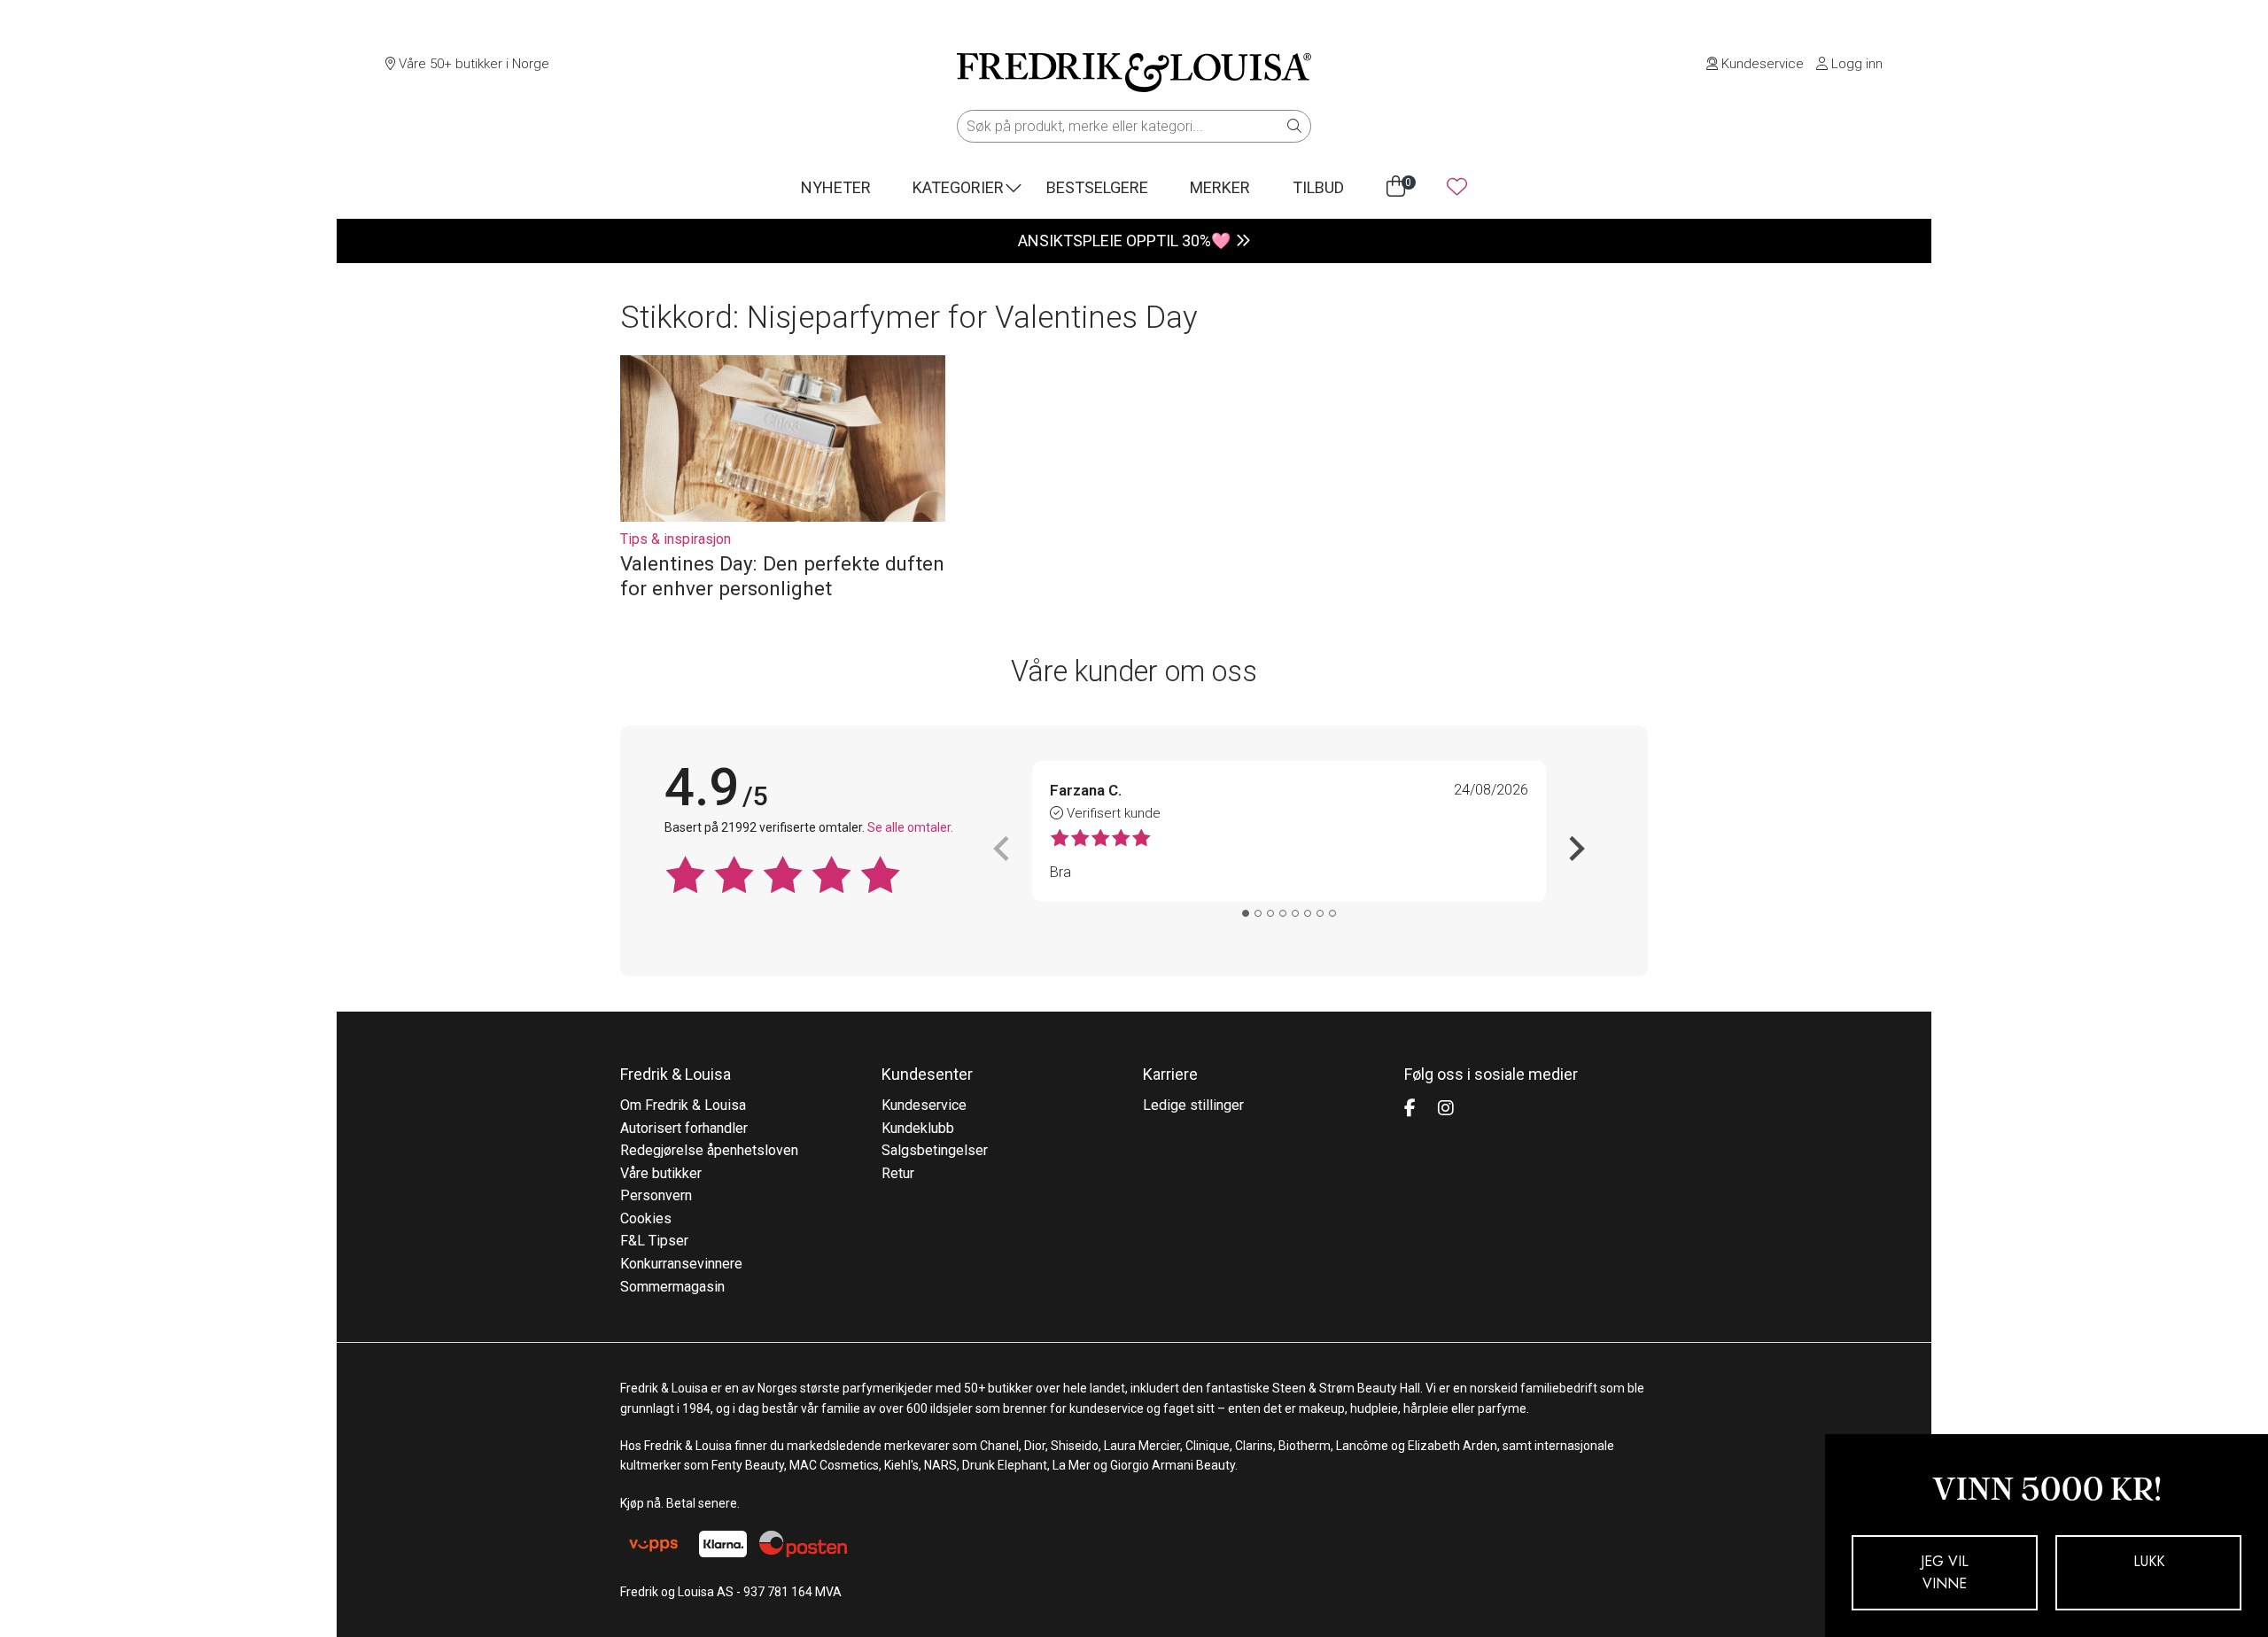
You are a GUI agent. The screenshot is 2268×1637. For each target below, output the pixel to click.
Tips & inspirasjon (676, 539)
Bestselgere (1097, 187)
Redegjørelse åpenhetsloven (709, 1150)
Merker (1220, 187)
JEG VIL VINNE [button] (1945, 1573)
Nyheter (836, 187)
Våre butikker (661, 1173)
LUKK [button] (2149, 1561)
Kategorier (958, 187)
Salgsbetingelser (935, 1150)
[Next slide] (1575, 849)
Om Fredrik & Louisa (683, 1105)
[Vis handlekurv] (1396, 187)
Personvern (656, 1195)
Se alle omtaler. (910, 827)
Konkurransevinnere (681, 1264)
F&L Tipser (654, 1241)
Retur (898, 1173)
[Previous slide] (1003, 849)
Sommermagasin (672, 1287)
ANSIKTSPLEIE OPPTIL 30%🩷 (1124, 241)
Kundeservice (1761, 64)
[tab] (1246, 913)
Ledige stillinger (1193, 1105)
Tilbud (1318, 187)
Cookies (646, 1218)
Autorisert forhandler (684, 1128)
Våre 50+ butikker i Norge (472, 64)
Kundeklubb (918, 1128)
